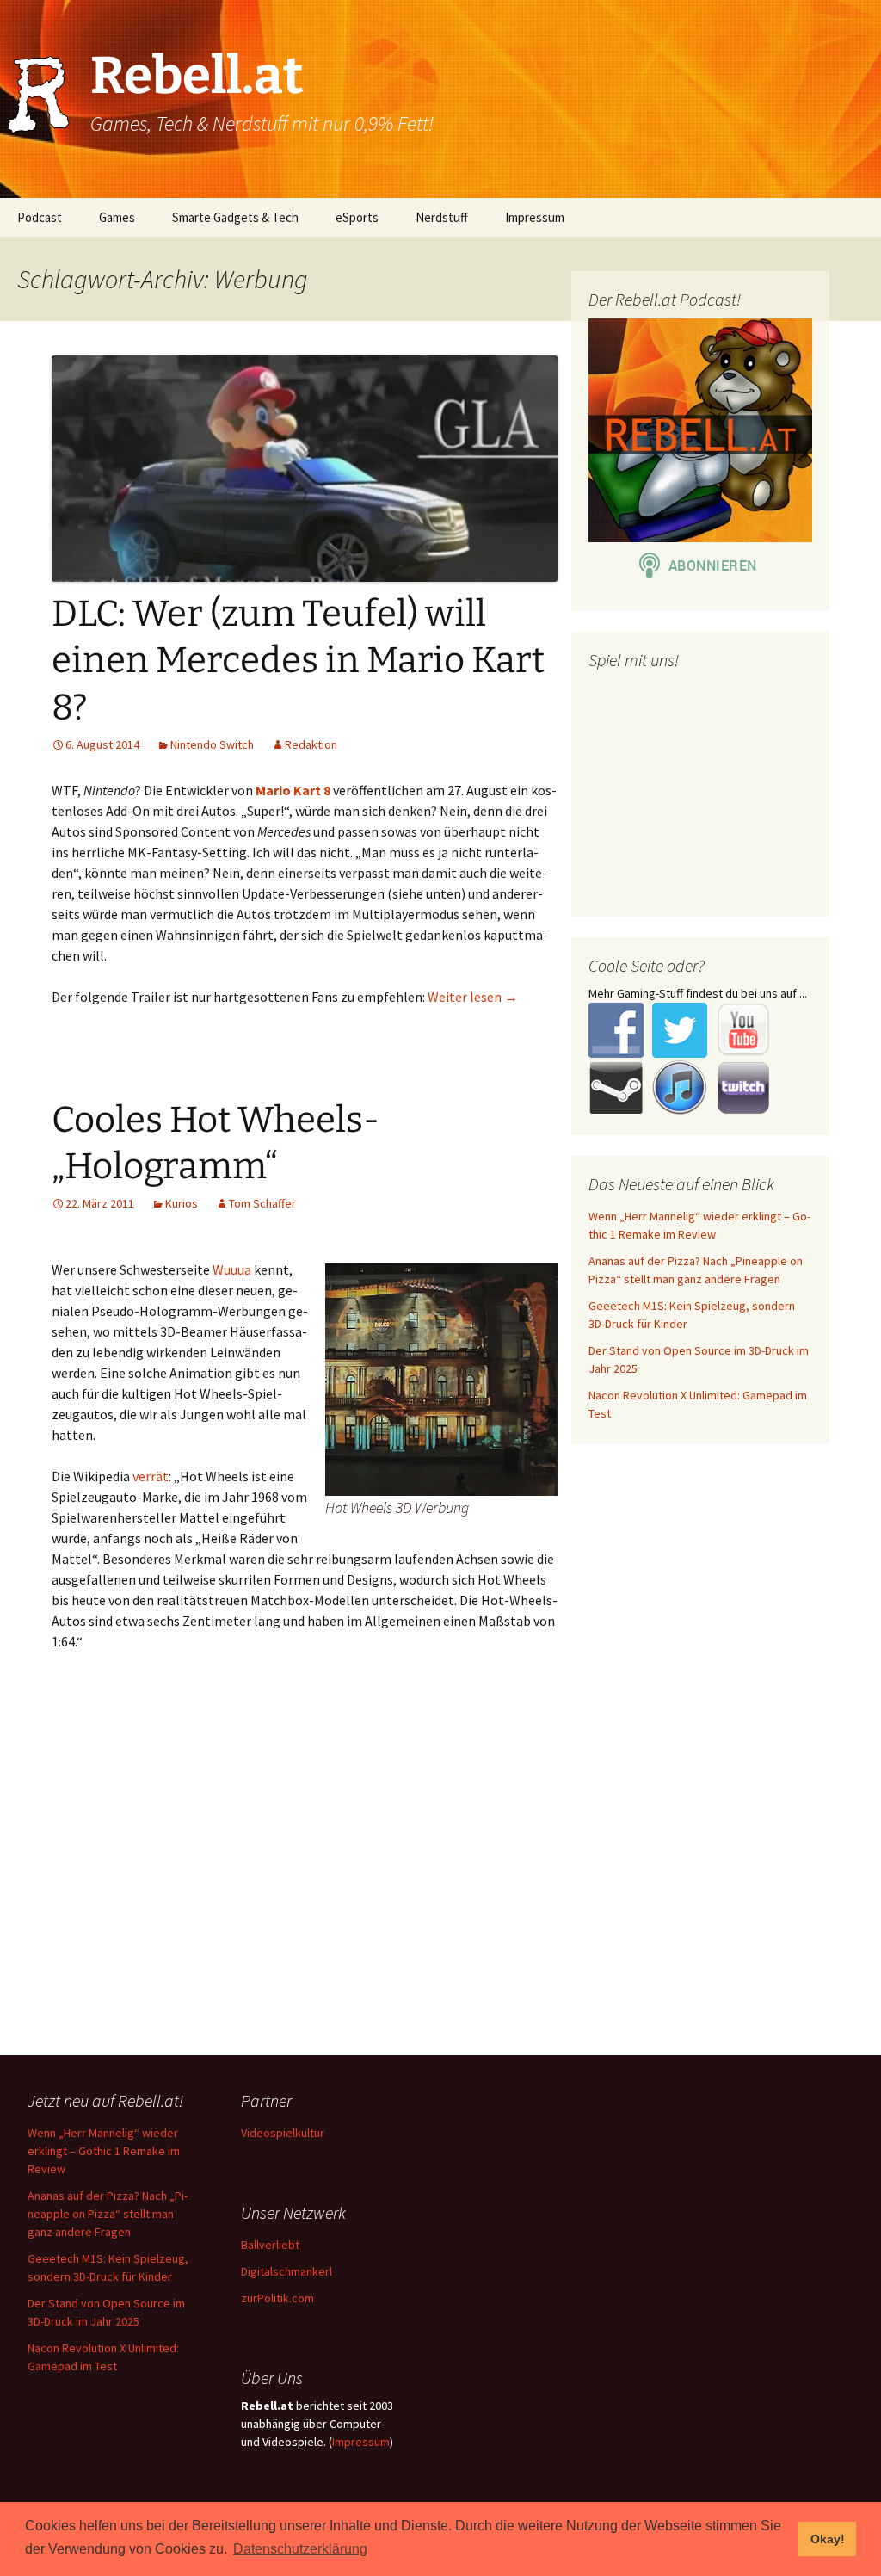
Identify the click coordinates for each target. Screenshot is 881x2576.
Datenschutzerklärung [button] (300, 2549)
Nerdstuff (442, 217)
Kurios (182, 1203)
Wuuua (232, 1269)
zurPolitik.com (277, 2298)
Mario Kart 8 (293, 790)
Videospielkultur (283, 2133)
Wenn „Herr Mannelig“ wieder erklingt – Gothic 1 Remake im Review (104, 2151)
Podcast (40, 217)
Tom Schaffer (262, 1203)
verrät (151, 1476)
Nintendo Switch (212, 744)
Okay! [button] (828, 2539)
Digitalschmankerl (286, 2271)
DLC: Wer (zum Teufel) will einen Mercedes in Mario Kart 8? (298, 661)
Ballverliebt (270, 2245)
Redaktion (311, 744)
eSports (357, 217)
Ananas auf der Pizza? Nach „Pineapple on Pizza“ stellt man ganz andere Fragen (108, 2214)
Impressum (535, 217)
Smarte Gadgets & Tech (235, 217)
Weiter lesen (473, 997)
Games (117, 217)
